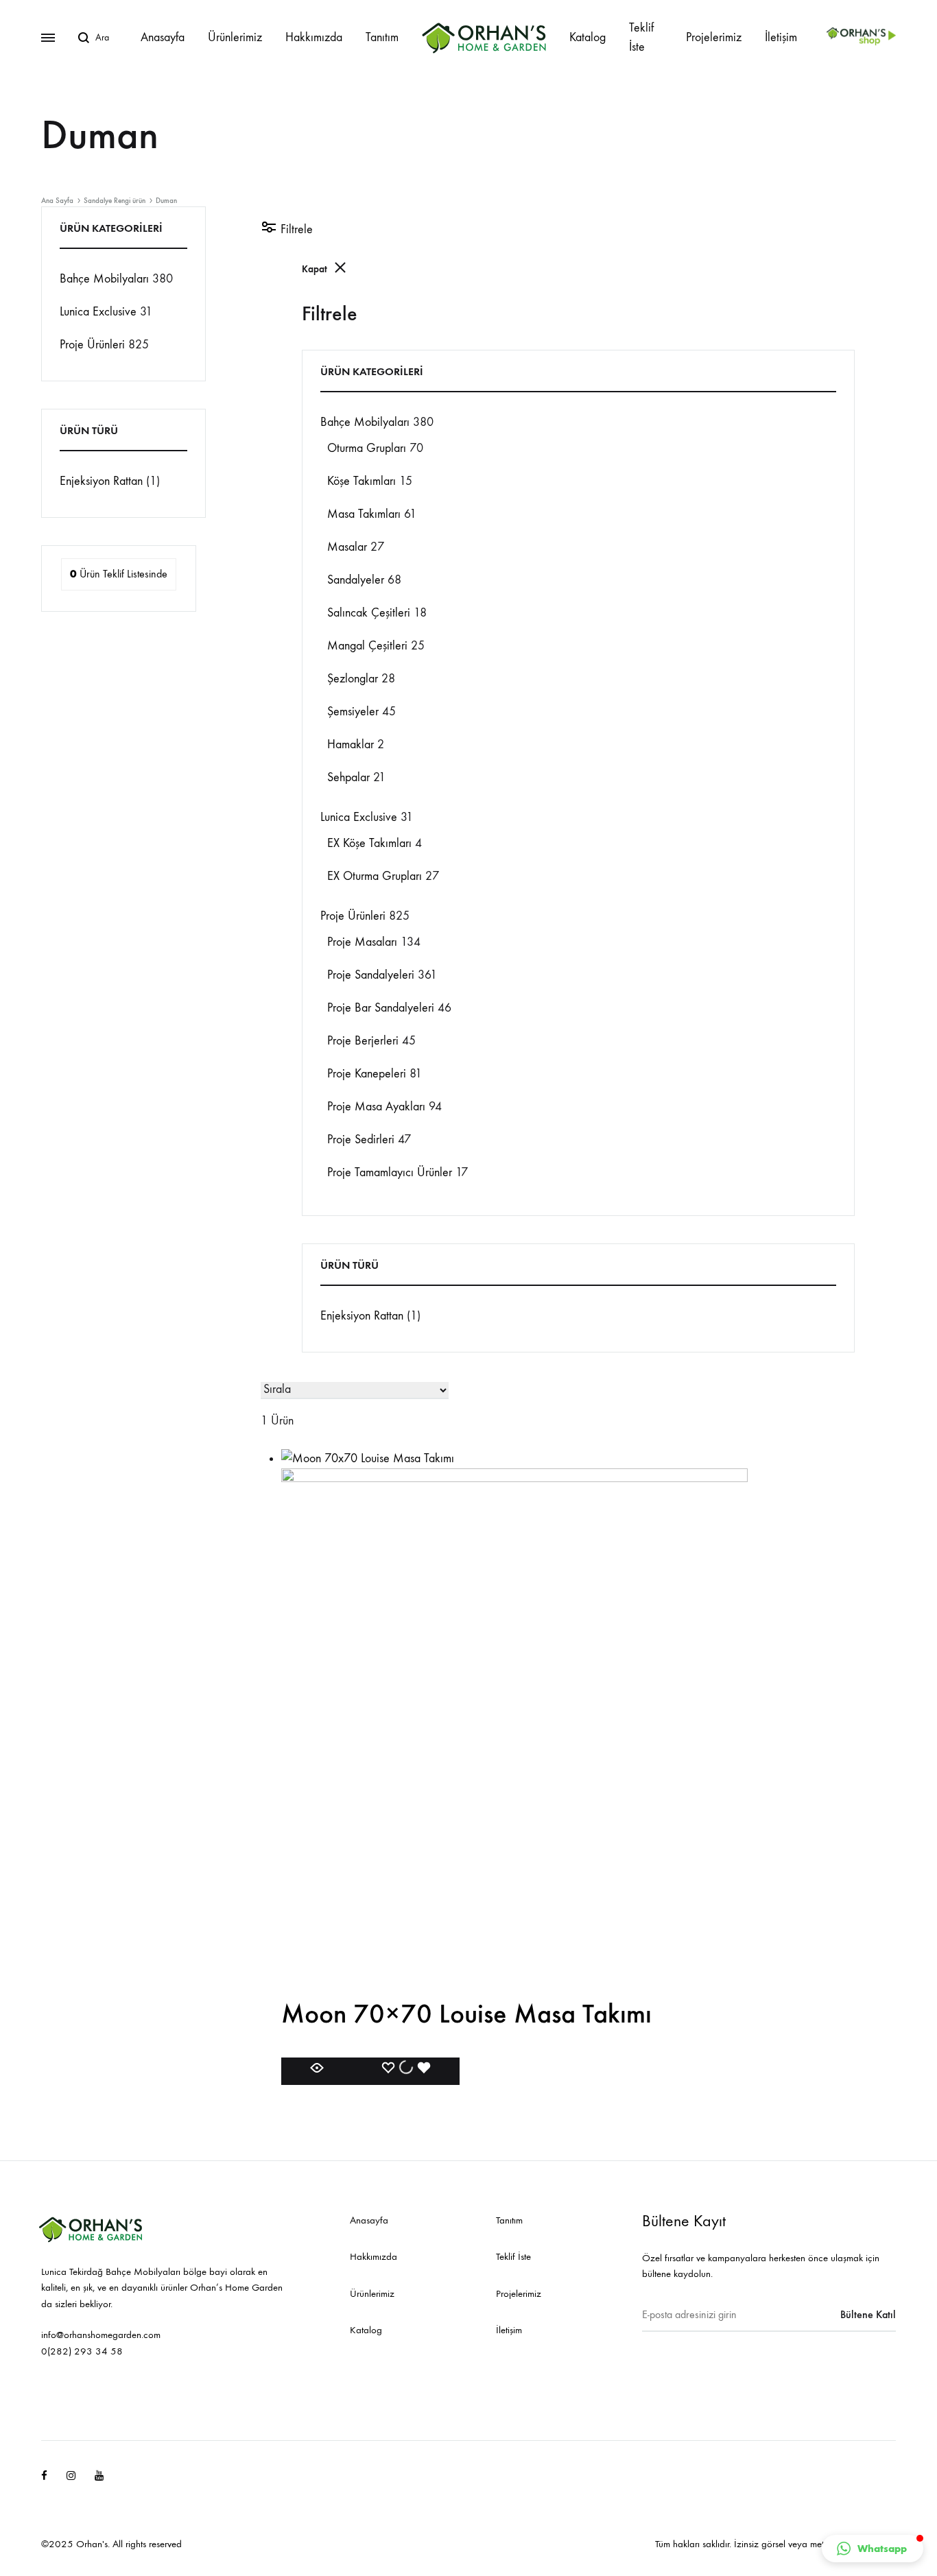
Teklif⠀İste (646, 37)
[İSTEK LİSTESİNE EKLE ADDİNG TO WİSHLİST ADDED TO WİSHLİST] (406, 2071)
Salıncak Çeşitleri (369, 613)
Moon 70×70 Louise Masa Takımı (466, 2014)
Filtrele (295, 229)
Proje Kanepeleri (367, 1074)
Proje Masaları (362, 942)
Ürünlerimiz (235, 37)
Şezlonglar (353, 679)
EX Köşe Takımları (369, 843)
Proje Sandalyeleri (371, 975)
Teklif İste (513, 2256)
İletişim (781, 37)
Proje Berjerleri (363, 1041)
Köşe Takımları (361, 481)
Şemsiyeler (353, 712)
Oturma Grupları (367, 448)
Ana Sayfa (57, 201)
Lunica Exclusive (359, 817)
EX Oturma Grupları (375, 876)
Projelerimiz (714, 37)
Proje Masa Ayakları (376, 1107)
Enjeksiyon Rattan (362, 1316)
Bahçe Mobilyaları (365, 422)
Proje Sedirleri (361, 1140)
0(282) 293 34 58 (82, 2351)
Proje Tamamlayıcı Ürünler (390, 1172)
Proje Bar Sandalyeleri (381, 1008)
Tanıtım (382, 37)
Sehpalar (348, 777)
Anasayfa (163, 37)
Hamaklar (351, 744)
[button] (873, 2549)
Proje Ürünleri (353, 916)
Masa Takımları (364, 514)
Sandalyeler (356, 580)
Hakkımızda (314, 37)
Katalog (588, 37)
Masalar (347, 547)
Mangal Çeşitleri (367, 646)
